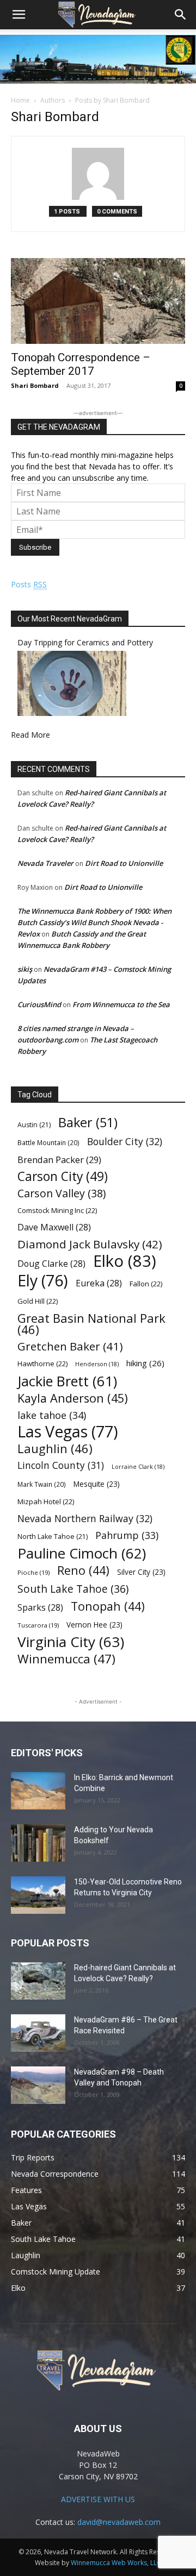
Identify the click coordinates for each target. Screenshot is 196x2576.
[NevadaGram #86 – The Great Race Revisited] (38, 2033)
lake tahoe (52, 1415)
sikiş (25, 969)
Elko (125, 1261)
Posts (29, 584)
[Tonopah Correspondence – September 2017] (98, 301)
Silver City (141, 1572)
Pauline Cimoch (82, 1553)
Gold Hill (38, 1301)
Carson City (63, 1176)
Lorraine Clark (138, 1467)
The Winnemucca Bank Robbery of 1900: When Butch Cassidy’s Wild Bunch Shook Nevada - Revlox (94, 922)
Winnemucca (66, 1659)
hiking (145, 1363)
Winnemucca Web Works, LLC (116, 2563)
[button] (19, 15)
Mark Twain (42, 1484)
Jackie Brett (67, 1381)
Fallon (146, 1284)
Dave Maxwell (54, 1227)
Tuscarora (38, 1625)
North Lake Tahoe (53, 1537)
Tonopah (108, 1606)
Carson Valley (62, 1193)
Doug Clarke (51, 1264)
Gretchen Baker (70, 1346)
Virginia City (71, 1642)
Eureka (99, 1283)
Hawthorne (42, 1364)
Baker (88, 1123)
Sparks (40, 1608)
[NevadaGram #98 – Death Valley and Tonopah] (38, 2085)
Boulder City (125, 1142)
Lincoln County (61, 1465)
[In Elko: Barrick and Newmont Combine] (38, 1791)
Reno (83, 1570)
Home (20, 100)
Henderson (97, 1364)
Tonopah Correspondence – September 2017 (81, 364)
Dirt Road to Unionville (124, 863)
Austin (34, 1125)
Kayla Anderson (73, 1398)
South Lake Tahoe (73, 1589)
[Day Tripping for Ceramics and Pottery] (72, 713)
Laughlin (55, 1449)
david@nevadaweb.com (119, 2522)
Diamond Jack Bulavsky (90, 1244)
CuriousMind (39, 1004)
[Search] (181, 15)
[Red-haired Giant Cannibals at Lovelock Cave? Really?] (38, 1981)
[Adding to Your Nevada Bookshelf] (38, 1843)
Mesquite (97, 1484)
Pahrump (127, 1535)
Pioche (33, 1572)
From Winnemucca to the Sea (121, 1004)
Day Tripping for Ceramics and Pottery (85, 642)
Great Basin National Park (91, 1324)
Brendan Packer (59, 1160)
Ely (43, 1281)
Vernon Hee (94, 1625)
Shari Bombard (35, 385)
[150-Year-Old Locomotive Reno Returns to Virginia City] (38, 1895)
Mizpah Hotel (46, 1501)
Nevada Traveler (45, 863)
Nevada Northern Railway (85, 1519)
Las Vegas (68, 1432)
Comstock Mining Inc (57, 1210)
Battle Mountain (48, 1142)
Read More (30, 735)
